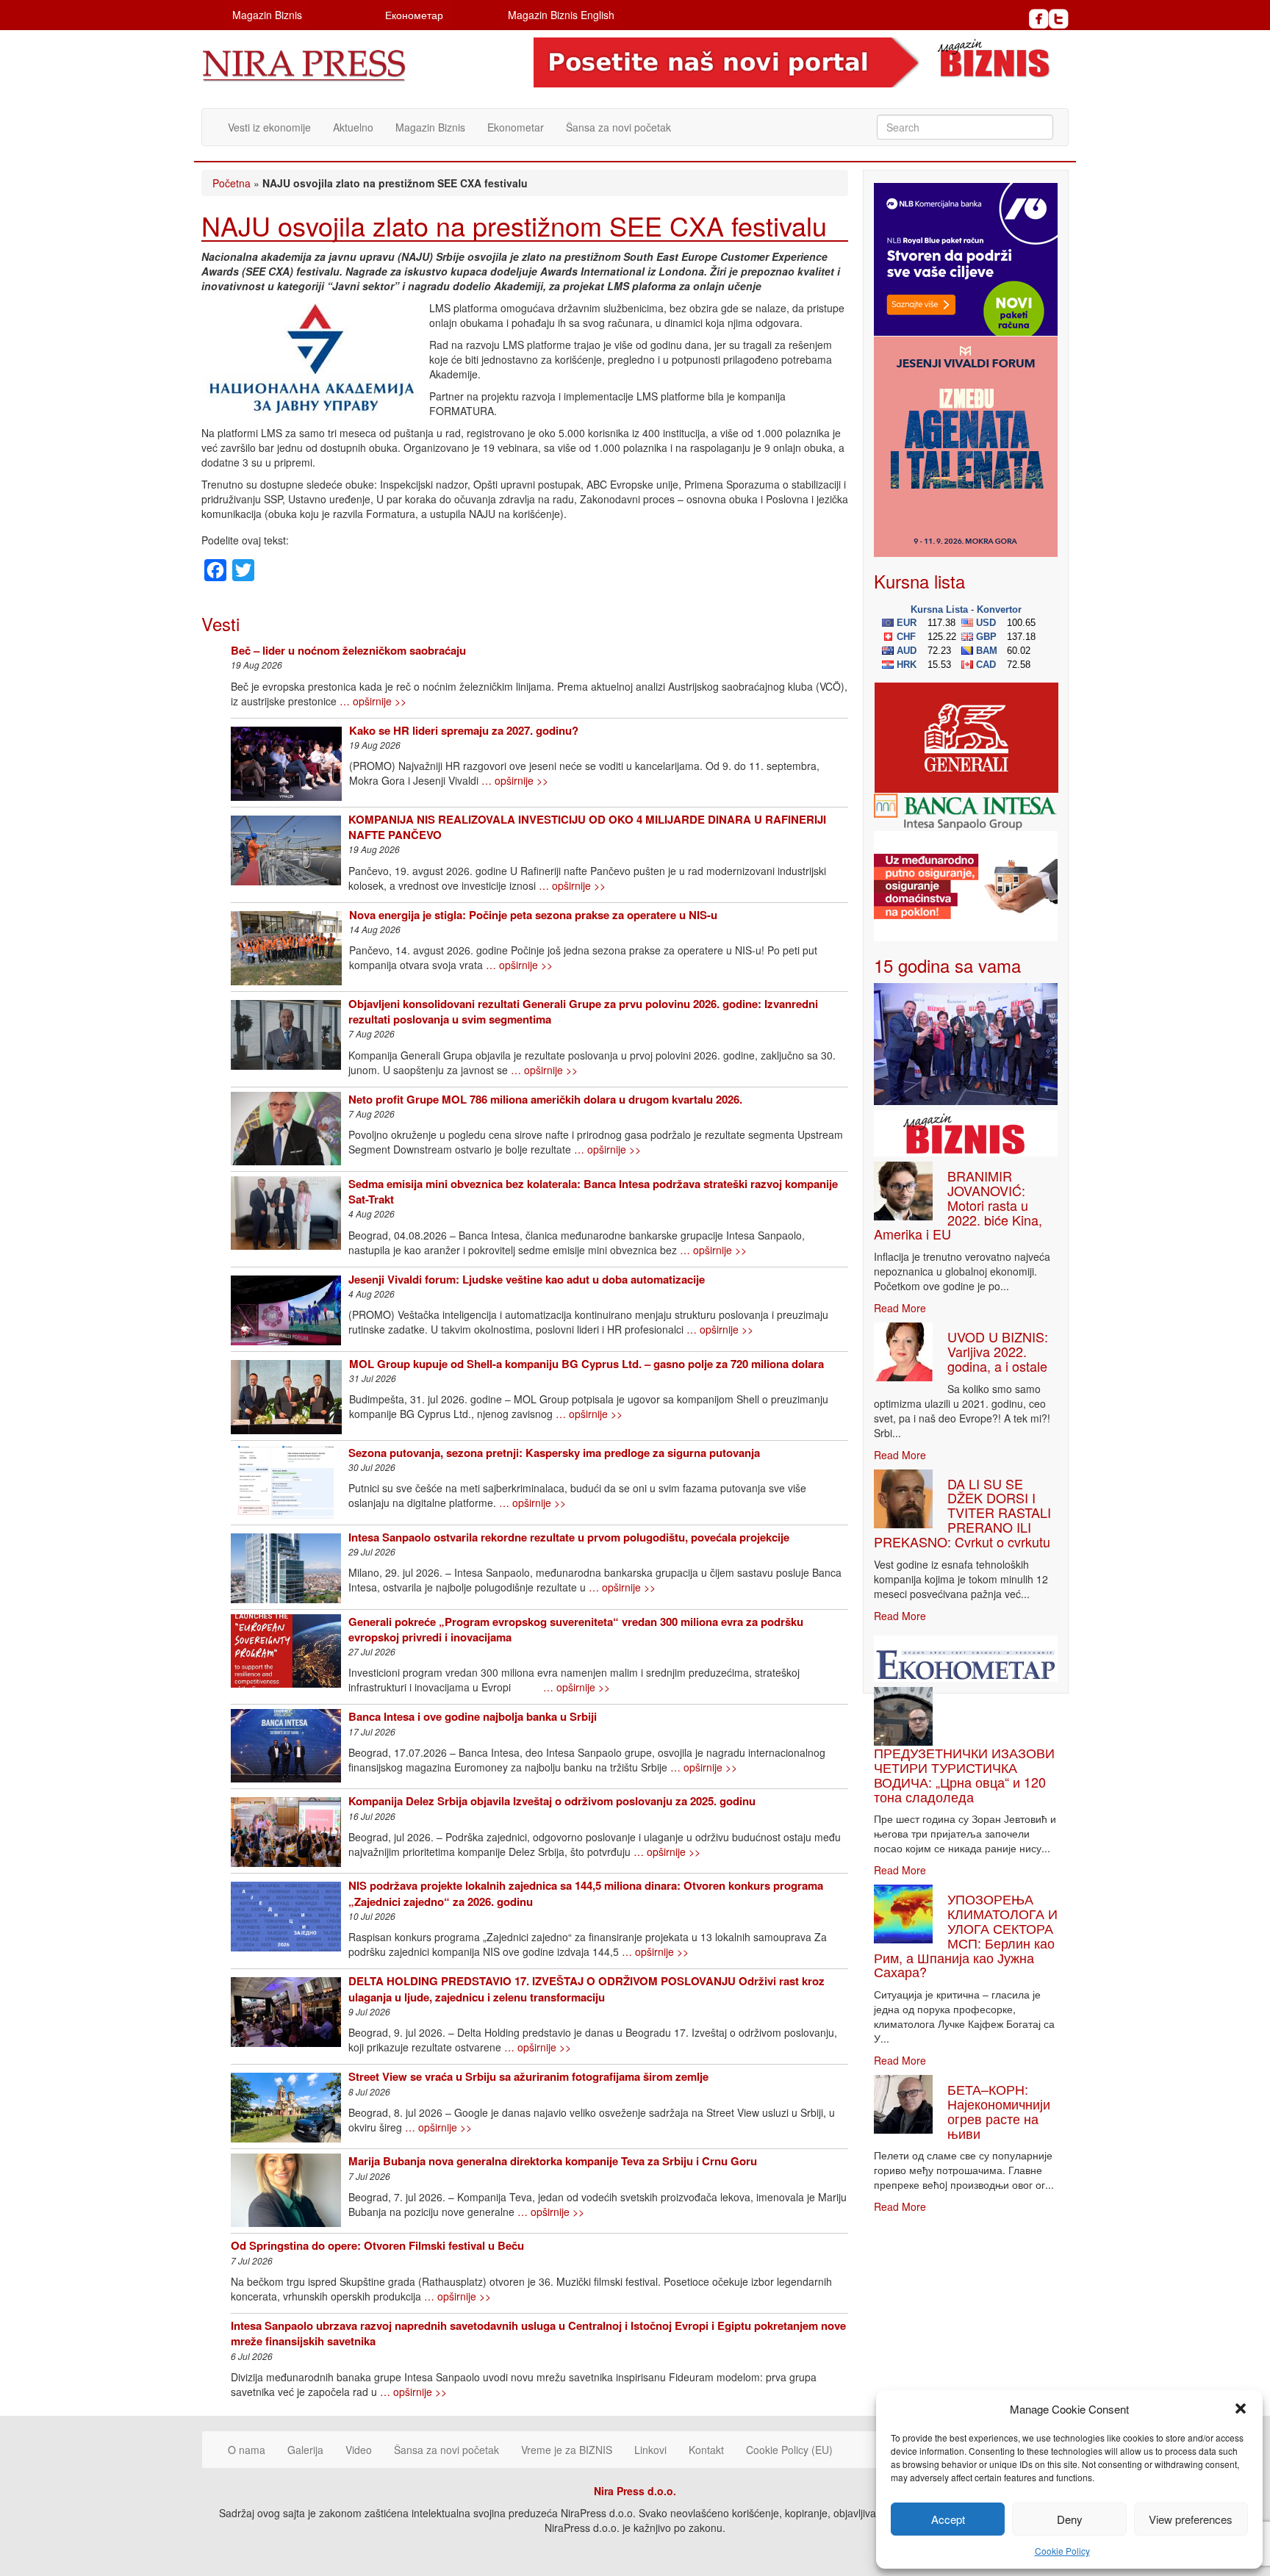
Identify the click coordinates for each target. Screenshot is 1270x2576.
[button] (1241, 2408)
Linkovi (650, 2450)
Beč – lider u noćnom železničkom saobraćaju (348, 650)
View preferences (1191, 2519)
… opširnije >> (373, 701)
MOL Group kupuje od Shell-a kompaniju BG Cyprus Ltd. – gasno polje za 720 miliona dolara (586, 1364)
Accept (948, 2519)
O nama (247, 2450)
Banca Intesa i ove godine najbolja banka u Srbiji (473, 1716)
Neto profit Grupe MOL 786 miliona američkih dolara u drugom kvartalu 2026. (545, 1099)
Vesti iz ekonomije (269, 127)
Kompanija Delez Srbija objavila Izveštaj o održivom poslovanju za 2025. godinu (552, 1801)
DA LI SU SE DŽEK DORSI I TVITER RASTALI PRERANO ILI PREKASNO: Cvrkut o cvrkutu (962, 1512)
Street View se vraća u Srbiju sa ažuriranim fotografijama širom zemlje (528, 2076)
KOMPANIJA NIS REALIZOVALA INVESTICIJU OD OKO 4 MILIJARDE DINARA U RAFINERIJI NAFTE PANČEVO (587, 827)
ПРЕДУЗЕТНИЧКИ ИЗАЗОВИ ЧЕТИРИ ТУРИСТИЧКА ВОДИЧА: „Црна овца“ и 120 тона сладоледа (964, 1774)
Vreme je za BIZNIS (567, 2450)
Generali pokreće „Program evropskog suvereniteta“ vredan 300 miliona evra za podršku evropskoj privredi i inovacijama (576, 1629)
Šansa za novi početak (618, 127)
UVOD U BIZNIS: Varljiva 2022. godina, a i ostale (998, 1351)
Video (359, 2450)
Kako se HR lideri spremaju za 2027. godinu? (464, 730)
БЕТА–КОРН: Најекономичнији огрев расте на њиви (999, 2111)
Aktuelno (353, 127)
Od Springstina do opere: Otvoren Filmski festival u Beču (377, 2245)
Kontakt (706, 2450)
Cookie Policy (1062, 2551)
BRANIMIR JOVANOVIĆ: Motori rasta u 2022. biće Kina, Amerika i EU (958, 1205)
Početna (232, 183)
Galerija (305, 2450)
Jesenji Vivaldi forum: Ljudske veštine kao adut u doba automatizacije (527, 1279)
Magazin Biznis (267, 15)
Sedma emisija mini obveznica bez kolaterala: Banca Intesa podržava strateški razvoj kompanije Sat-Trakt (593, 1191)
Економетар (414, 15)
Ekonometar (516, 127)
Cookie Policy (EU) (789, 2450)
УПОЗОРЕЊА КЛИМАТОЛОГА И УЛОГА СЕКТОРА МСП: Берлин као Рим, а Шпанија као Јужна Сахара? (966, 1935)
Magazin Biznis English (561, 15)
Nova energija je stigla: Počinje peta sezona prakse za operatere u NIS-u (533, 915)
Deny (1070, 2519)
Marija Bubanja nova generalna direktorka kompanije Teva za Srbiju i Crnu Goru (553, 2161)
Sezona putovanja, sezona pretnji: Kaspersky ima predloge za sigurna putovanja (554, 1453)
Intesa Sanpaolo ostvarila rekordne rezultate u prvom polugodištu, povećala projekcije (569, 1537)
